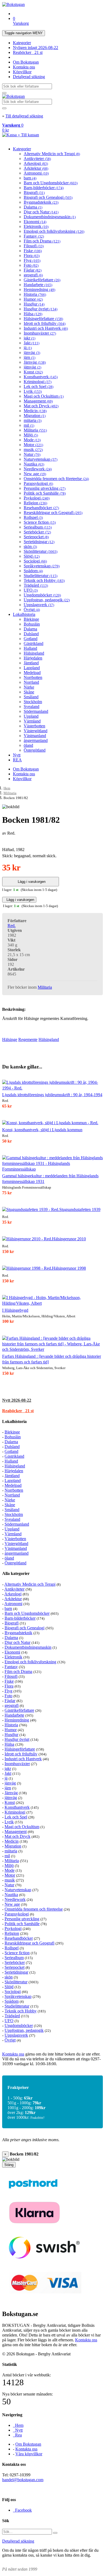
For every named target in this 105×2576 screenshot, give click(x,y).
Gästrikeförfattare (42, 280)
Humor (33, 299)
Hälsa (33, 314)
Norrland (31, 682)
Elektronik (36, 226)
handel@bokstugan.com (23, 2480)
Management (38, 401)
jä (28, 348)
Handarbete (38, 285)
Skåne (29, 692)
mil (29, 425)
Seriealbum (38, 527)
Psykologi (37, 498)
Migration (35, 416)
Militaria (35, 430)
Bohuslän (32, 624)
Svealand (31, 707)
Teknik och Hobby (44, 580)
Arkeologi (36, 163)
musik (33, 449)
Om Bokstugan (26, 62)
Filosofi (34, 246)
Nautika (34, 464)
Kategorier (22, 43)
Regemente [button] (28, 1039)
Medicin (35, 411)
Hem (7, 788)
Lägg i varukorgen (31, 882)
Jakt (31, 343)
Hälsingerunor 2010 (69, 1239)
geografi (33, 275)
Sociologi (35, 561)
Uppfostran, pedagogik (47, 600)
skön (30, 546)
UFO (31, 590)
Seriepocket (36, 537)
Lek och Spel (38, 386)
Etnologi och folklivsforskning (54, 231)
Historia (35, 294)
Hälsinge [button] (10, 1039)
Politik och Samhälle (45, 493)
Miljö (31, 435)
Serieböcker (37, 532)
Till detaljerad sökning (24, 116)
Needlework (38, 469)
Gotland (31, 639)
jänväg (32, 353)
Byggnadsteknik (41, 202)
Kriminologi (38, 382)
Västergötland (36, 731)
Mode (32, 440)
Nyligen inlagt (36, 48)
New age (35, 474)
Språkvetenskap (42, 566)
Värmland (32, 721)
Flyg (32, 260)
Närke (29, 687)
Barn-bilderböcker (44, 188)
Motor (33, 445)
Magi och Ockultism (44, 396)
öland (28, 745)
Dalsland (31, 634)
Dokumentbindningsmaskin (50, 217)
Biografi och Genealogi (48, 197)
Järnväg (35, 362)
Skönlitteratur (41, 551)
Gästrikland (34, 643)
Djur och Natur (41, 212)
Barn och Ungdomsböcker (51, 183)
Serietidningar (39, 542)
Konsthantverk (41, 377)
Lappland (32, 668)
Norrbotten (33, 677)
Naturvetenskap (41, 459)
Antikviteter (37, 159)
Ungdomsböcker (42, 595)
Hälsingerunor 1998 (69, 1268)
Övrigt (32, 610)
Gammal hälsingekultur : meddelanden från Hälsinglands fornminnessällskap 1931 (50, 1179)
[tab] (52, 1400)
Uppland (31, 716)
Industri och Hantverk (46, 328)
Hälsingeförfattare (43, 319)
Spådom (33, 571)
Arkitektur (36, 168)
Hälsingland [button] (49, 1039)
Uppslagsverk (39, 605)
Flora (32, 256)
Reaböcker (28, 52)
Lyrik (33, 391)
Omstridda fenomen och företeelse (56, 479)
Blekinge (31, 619)
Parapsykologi (38, 483)
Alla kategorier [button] (16, 1573)
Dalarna (33, 207)
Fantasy (34, 236)
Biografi (34, 192)
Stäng (9, 2165)
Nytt (17, 755)
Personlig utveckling (45, 488)
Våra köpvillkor (29, 2454)
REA (17, 760)
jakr (29, 338)
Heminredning (39, 289)
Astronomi (36, 173)
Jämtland (31, 663)
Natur (32, 454)
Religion (35, 503)
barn (30, 178)
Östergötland (35, 750)
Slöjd (32, 556)
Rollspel (33, 517)
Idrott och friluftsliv (45, 323)
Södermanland (36, 711)
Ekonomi (35, 222)
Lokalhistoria (24, 614)
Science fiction (40, 522)
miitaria (33, 420)
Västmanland (35, 736)
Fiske (33, 251)
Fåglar (33, 270)
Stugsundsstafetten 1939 (80, 1209)
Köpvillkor (22, 72)
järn (29, 357)
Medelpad (32, 673)
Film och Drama (42, 241)
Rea (17, 2435)
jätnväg (32, 367)
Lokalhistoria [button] (14, 1421)
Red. (12, 926)
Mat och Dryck (41, 406)
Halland (30, 648)
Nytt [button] (17, 1400)
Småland (31, 697)
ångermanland (36, 740)
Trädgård (36, 585)
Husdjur (34, 304)
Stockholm (33, 702)
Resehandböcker (41, 508)
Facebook (22, 2510)
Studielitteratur (41, 576)
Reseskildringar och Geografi (53, 513)
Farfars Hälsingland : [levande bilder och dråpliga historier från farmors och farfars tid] (52, 1359)
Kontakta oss (24, 67)
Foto (31, 265)
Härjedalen (33, 658)
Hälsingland (34, 653)
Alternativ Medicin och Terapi (52, 154)
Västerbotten (34, 726)
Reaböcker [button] (18, 1411)
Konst (33, 372)
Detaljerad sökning (29, 77)
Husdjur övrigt (41, 309)
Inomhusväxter (40, 333)
